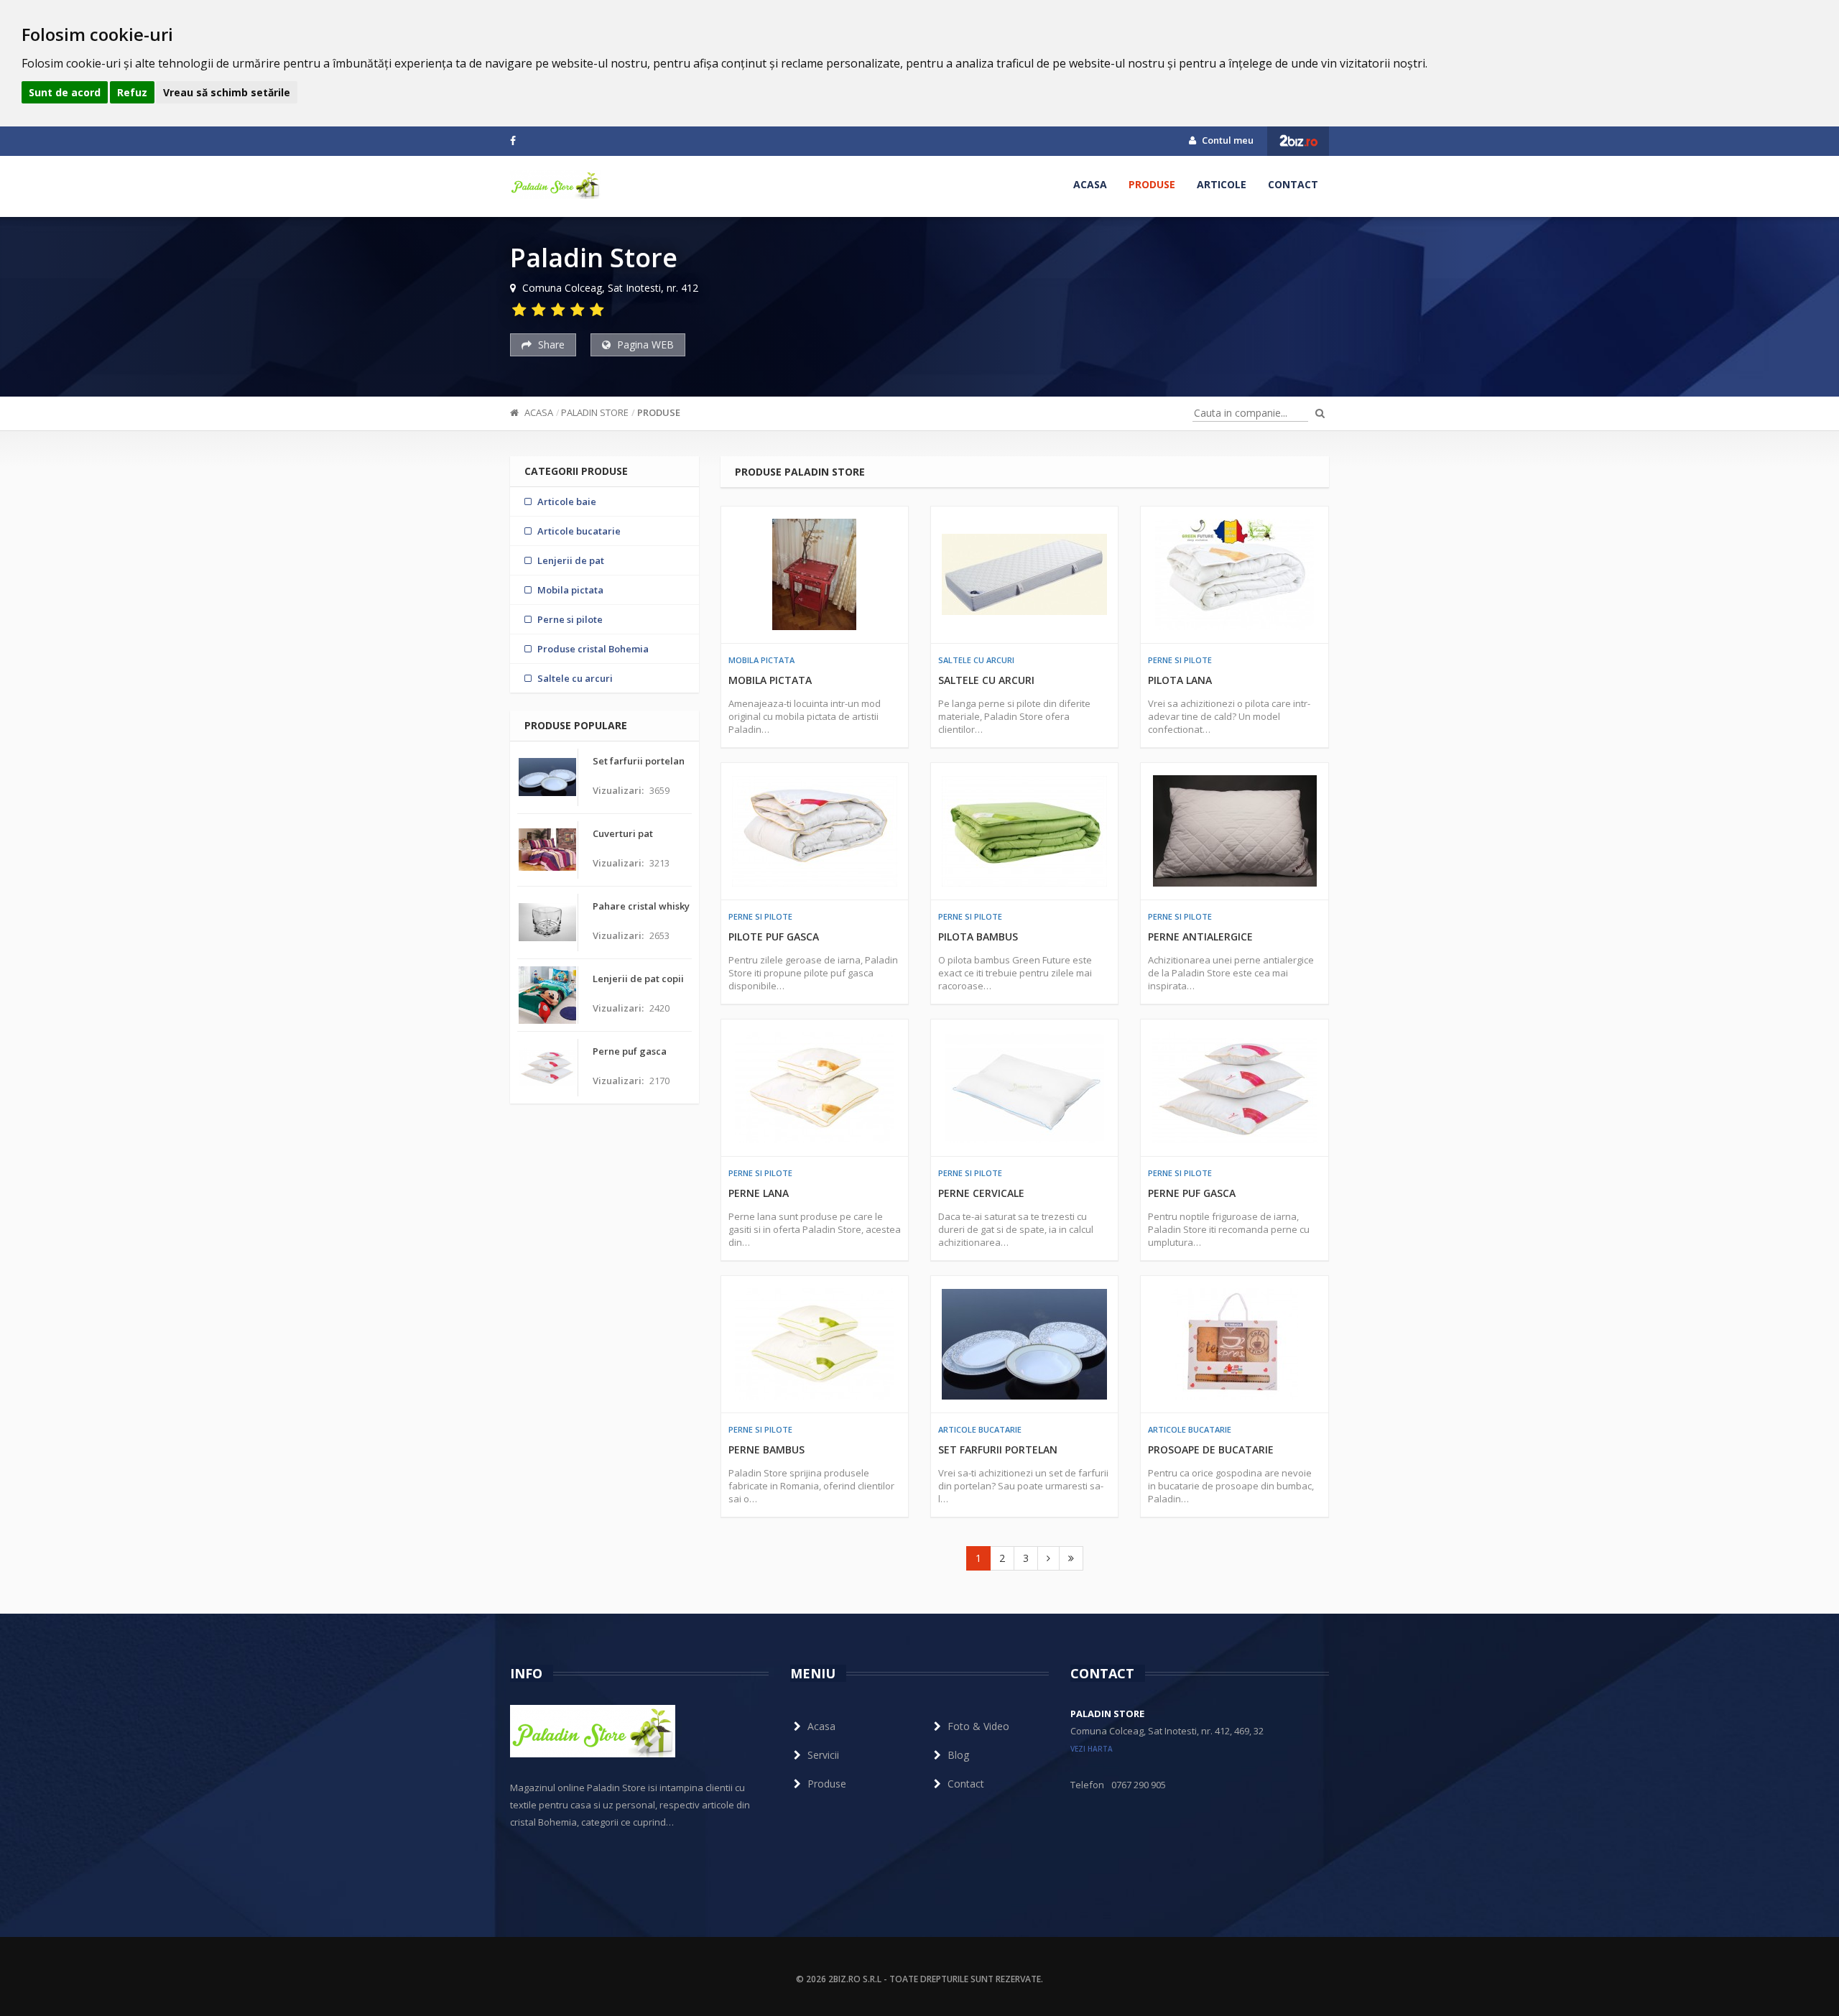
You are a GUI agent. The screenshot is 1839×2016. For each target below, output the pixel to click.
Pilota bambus (978, 937)
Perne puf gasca (1192, 1193)
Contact (1293, 184)
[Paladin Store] (555, 185)
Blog (958, 1755)
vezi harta (1092, 1749)
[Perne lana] (815, 1088)
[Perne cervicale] (1024, 1088)
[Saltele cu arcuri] (1024, 575)
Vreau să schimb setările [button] (227, 92)
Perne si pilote (1180, 660)
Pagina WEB (644, 345)
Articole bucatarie (980, 1429)
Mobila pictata (761, 660)
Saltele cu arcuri (976, 660)
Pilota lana (1180, 680)
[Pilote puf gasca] (815, 831)
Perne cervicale (981, 1193)
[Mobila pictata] (815, 575)
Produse (1152, 184)
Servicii (823, 1755)
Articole (1222, 184)
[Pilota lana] (1234, 575)
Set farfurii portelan (998, 1449)
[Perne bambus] (815, 1344)
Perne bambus (766, 1449)
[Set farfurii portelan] (1024, 1344)
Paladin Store (595, 412)
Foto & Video (978, 1726)
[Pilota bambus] (1024, 831)
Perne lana (759, 1193)
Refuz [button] (132, 92)
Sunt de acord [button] (65, 92)
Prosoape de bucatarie (1211, 1449)
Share (550, 345)
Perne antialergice (1200, 937)
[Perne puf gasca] (1234, 1088)
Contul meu (1227, 140)
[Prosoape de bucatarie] (1234, 1344)
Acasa (1090, 184)
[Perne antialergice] (1234, 831)
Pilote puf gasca (774, 937)
